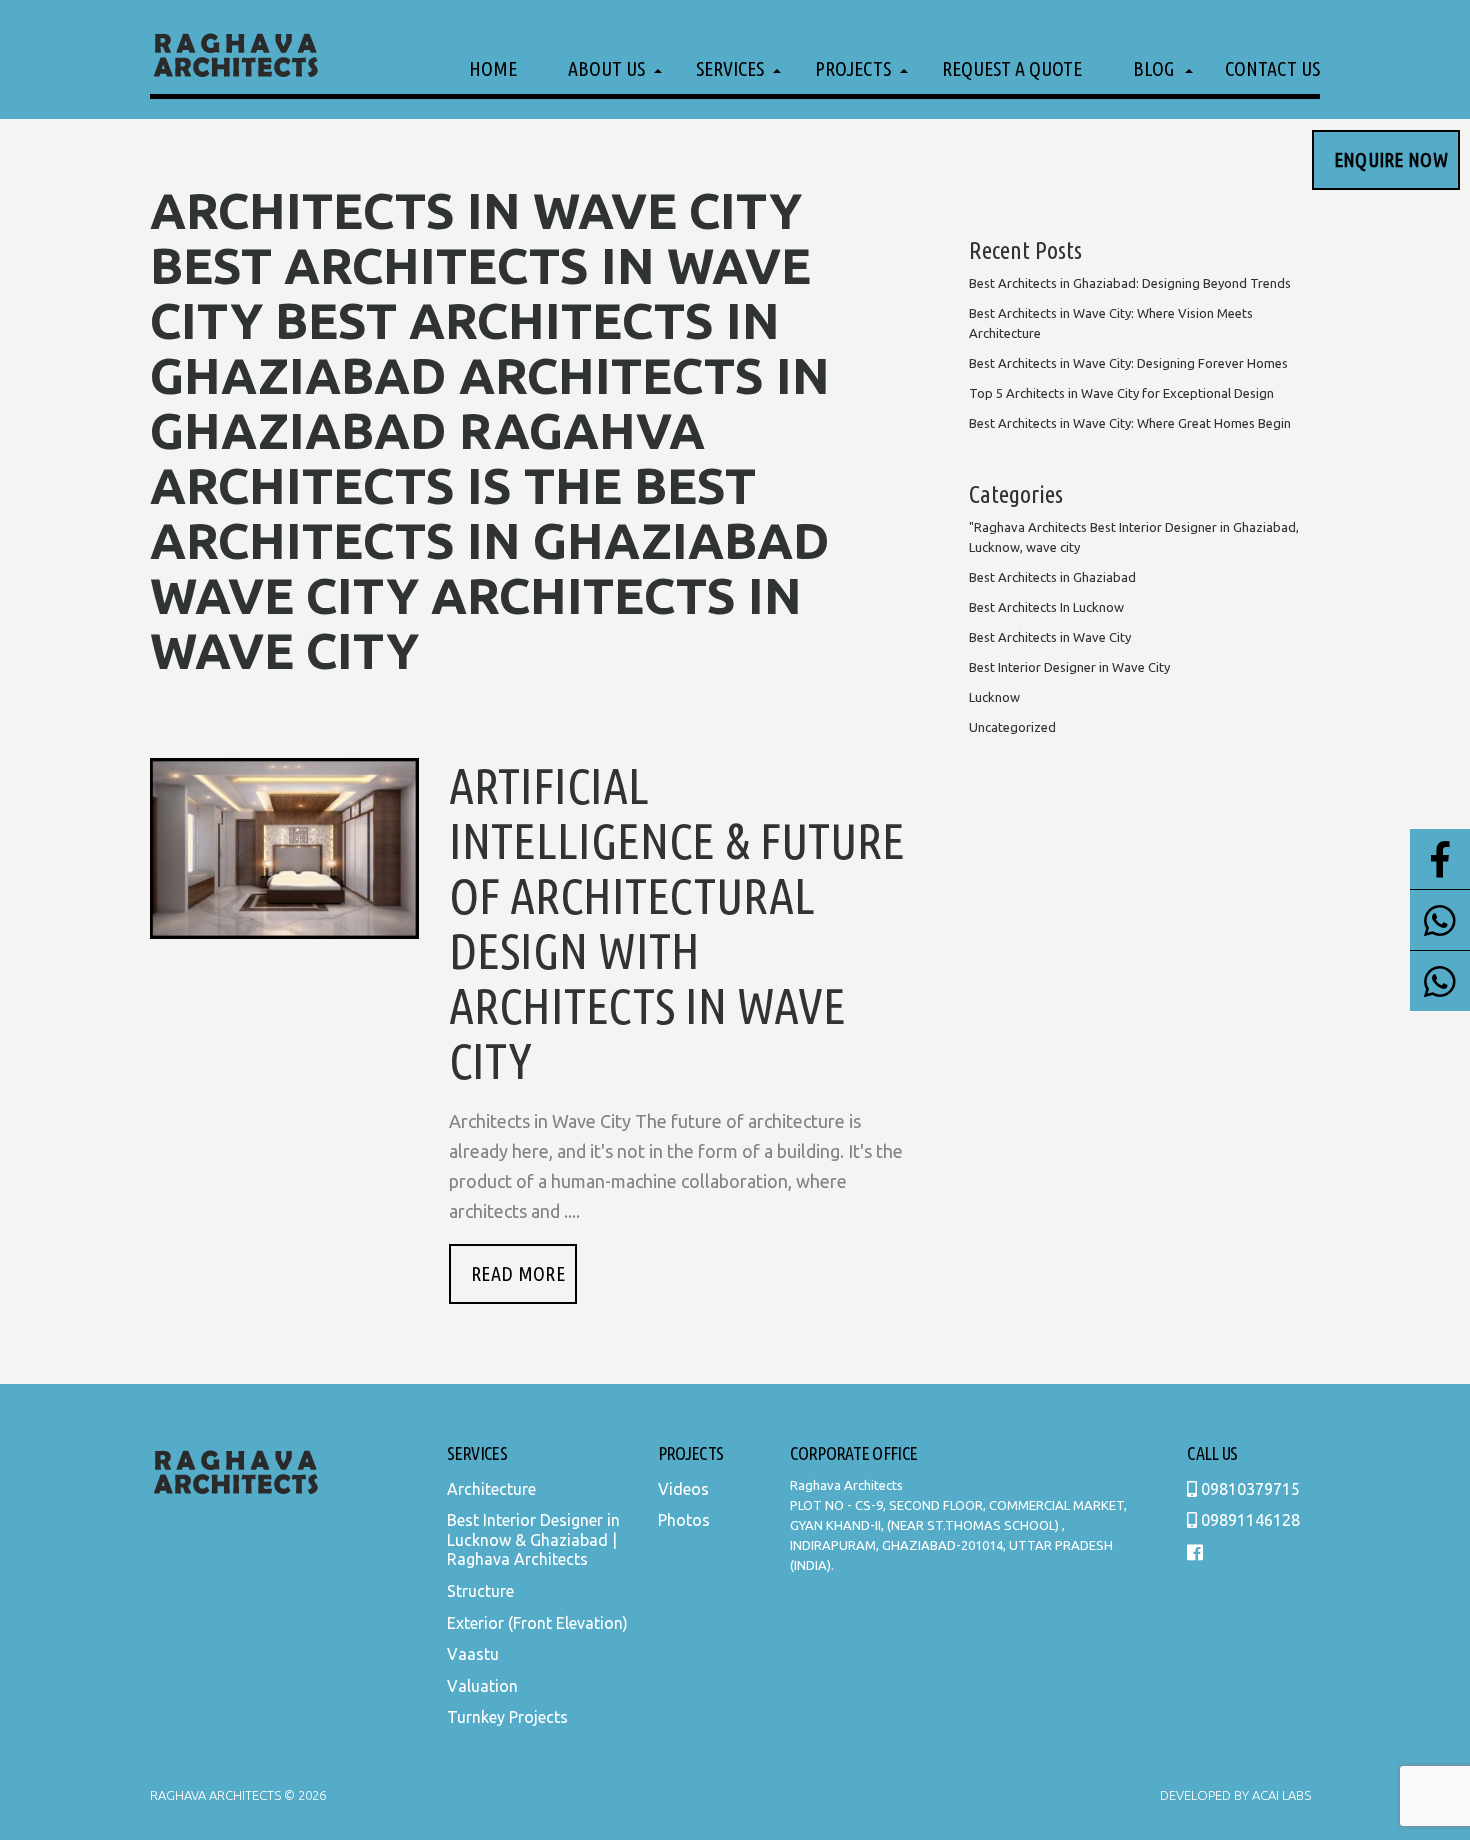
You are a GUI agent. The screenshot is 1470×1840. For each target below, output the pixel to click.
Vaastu (473, 1654)
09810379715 (1248, 1489)
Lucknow (994, 697)
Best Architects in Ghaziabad (1052, 577)
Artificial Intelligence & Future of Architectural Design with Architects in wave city (677, 922)
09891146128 (1248, 1520)
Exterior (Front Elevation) (537, 1623)
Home (493, 68)
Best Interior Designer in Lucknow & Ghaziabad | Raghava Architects (533, 1539)
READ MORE (518, 1273)
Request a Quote (1012, 68)
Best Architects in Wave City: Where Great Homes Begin (1130, 423)
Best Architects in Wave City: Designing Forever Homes (1128, 363)
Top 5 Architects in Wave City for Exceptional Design (1121, 393)
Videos (683, 1489)
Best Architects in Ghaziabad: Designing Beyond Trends (1130, 283)
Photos (684, 1520)
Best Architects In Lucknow (1046, 607)
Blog (1153, 68)
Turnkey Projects (507, 1717)
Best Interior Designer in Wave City (1069, 667)
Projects (853, 68)
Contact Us (1272, 68)
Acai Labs (1280, 1795)
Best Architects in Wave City (1050, 637)
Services (730, 68)
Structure (480, 1591)
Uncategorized (1012, 727)
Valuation (482, 1686)
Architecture (491, 1489)
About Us (606, 68)
